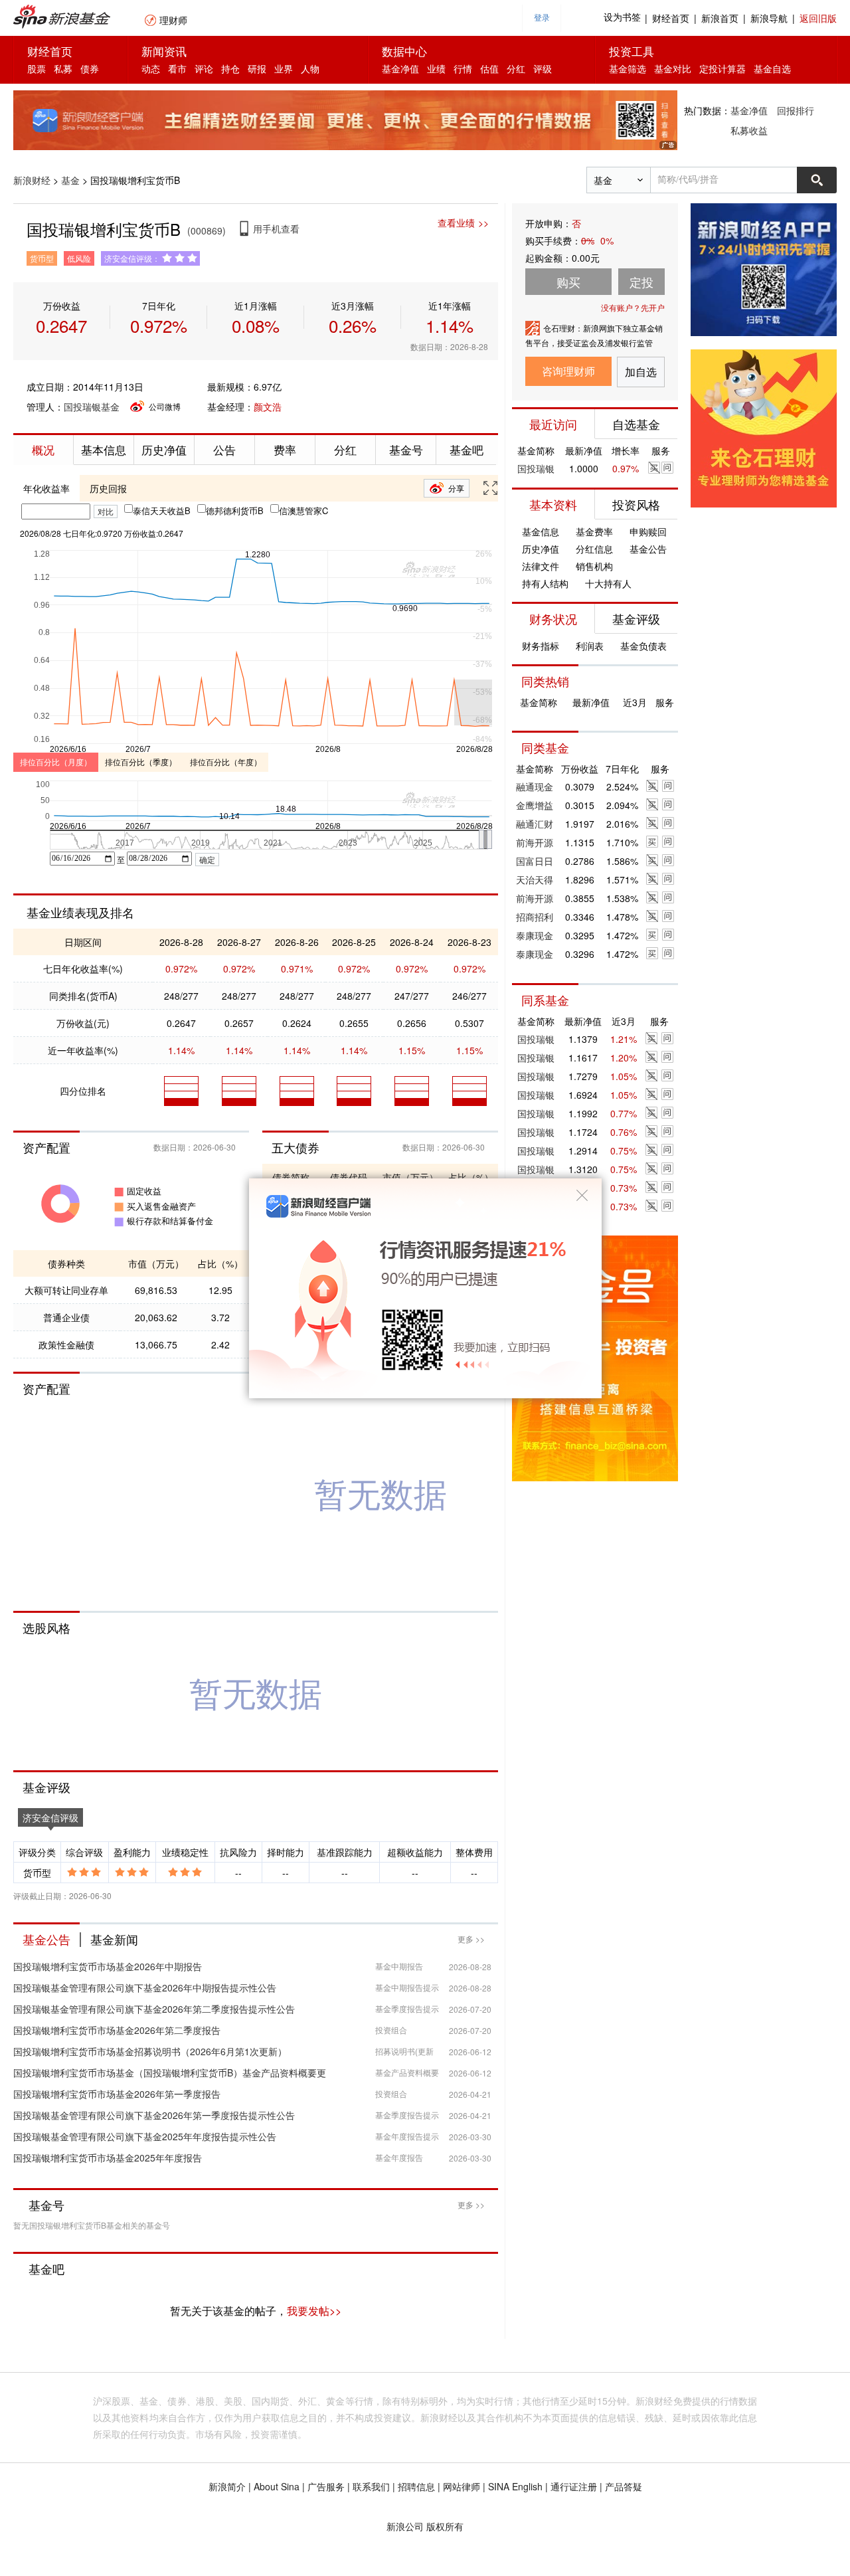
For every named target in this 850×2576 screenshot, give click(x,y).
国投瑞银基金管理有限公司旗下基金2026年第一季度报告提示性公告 (154, 2115)
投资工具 (632, 51)
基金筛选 (628, 68)
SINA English (515, 2486)
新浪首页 (720, 18)
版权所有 (445, 2526)
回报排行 (796, 110)
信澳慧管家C (303, 510)
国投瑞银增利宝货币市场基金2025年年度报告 (108, 2158)
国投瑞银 (536, 468)
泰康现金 (535, 935)
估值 (489, 68)
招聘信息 (416, 2486)
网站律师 (462, 2486)
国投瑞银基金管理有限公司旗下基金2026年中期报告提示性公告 (145, 1987)
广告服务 (326, 2486)
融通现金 (535, 786)
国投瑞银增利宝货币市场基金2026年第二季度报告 (117, 2030)
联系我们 (371, 2486)
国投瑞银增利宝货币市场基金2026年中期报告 (108, 1966)
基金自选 (772, 68)
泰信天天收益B (162, 510)
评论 (204, 68)
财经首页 (671, 18)
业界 (284, 68)
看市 (177, 68)
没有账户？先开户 (633, 307)
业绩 (436, 68)
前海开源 (535, 842)
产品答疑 (624, 2486)
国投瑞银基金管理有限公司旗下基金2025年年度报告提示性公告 (145, 2136)
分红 (516, 68)
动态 (151, 68)
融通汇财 (535, 824)
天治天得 (535, 879)
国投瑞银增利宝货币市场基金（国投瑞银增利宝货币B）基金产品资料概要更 (170, 2072)
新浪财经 (32, 180)
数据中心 (404, 51)
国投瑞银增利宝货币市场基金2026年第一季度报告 (117, 2094)
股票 (37, 68)
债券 (90, 68)
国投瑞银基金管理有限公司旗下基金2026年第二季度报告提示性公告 (154, 2009)
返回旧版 (818, 18)
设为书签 (622, 18)
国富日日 (535, 861)
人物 (310, 68)
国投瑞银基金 (92, 407)
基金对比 (673, 68)
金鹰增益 (535, 805)
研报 (257, 68)
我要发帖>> (314, 2311)
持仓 (230, 68)
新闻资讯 (164, 51)
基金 (70, 180)
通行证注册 (574, 2486)
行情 (463, 68)
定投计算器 (722, 68)
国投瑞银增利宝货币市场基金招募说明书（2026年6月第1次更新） (150, 2051)
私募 (63, 68)
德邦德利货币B (235, 510)
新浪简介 (227, 2486)
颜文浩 (268, 407)
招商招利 (535, 917)
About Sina (277, 2486)
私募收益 (749, 130)
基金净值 (400, 68)
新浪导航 (769, 18)
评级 (543, 68)
